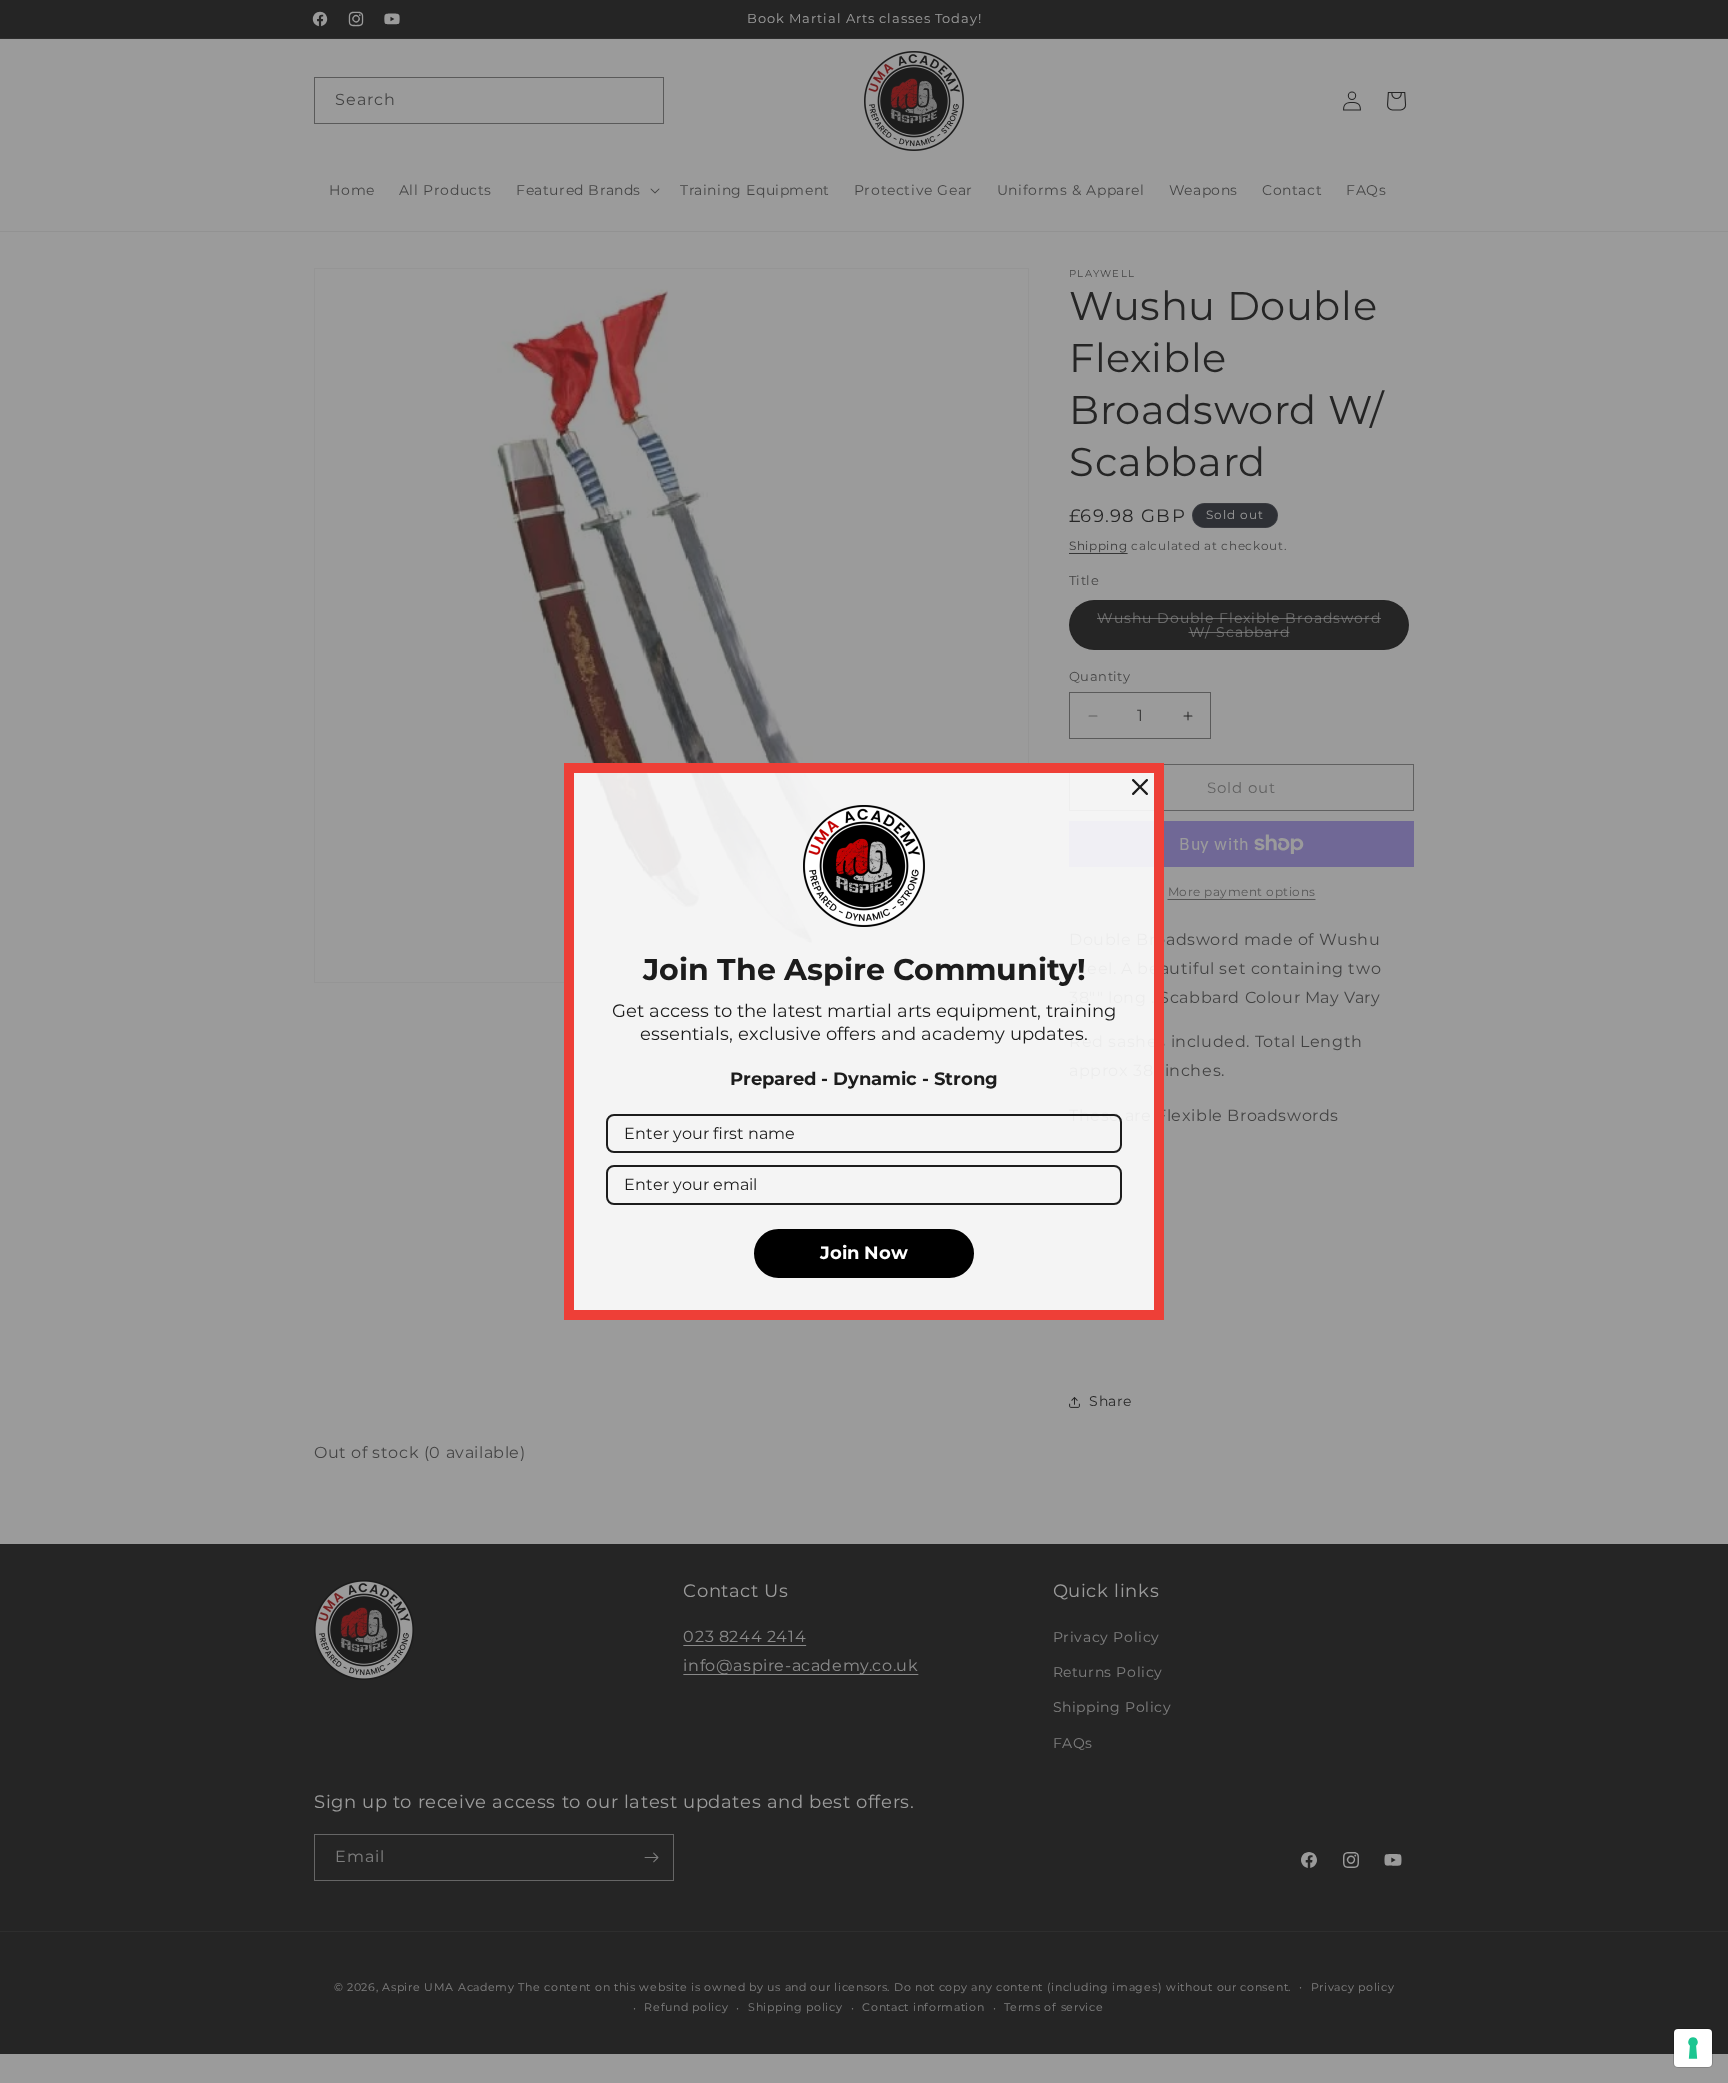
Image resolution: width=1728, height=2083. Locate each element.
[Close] (1140, 787)
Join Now (864, 1253)
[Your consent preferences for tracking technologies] (1693, 2048)
